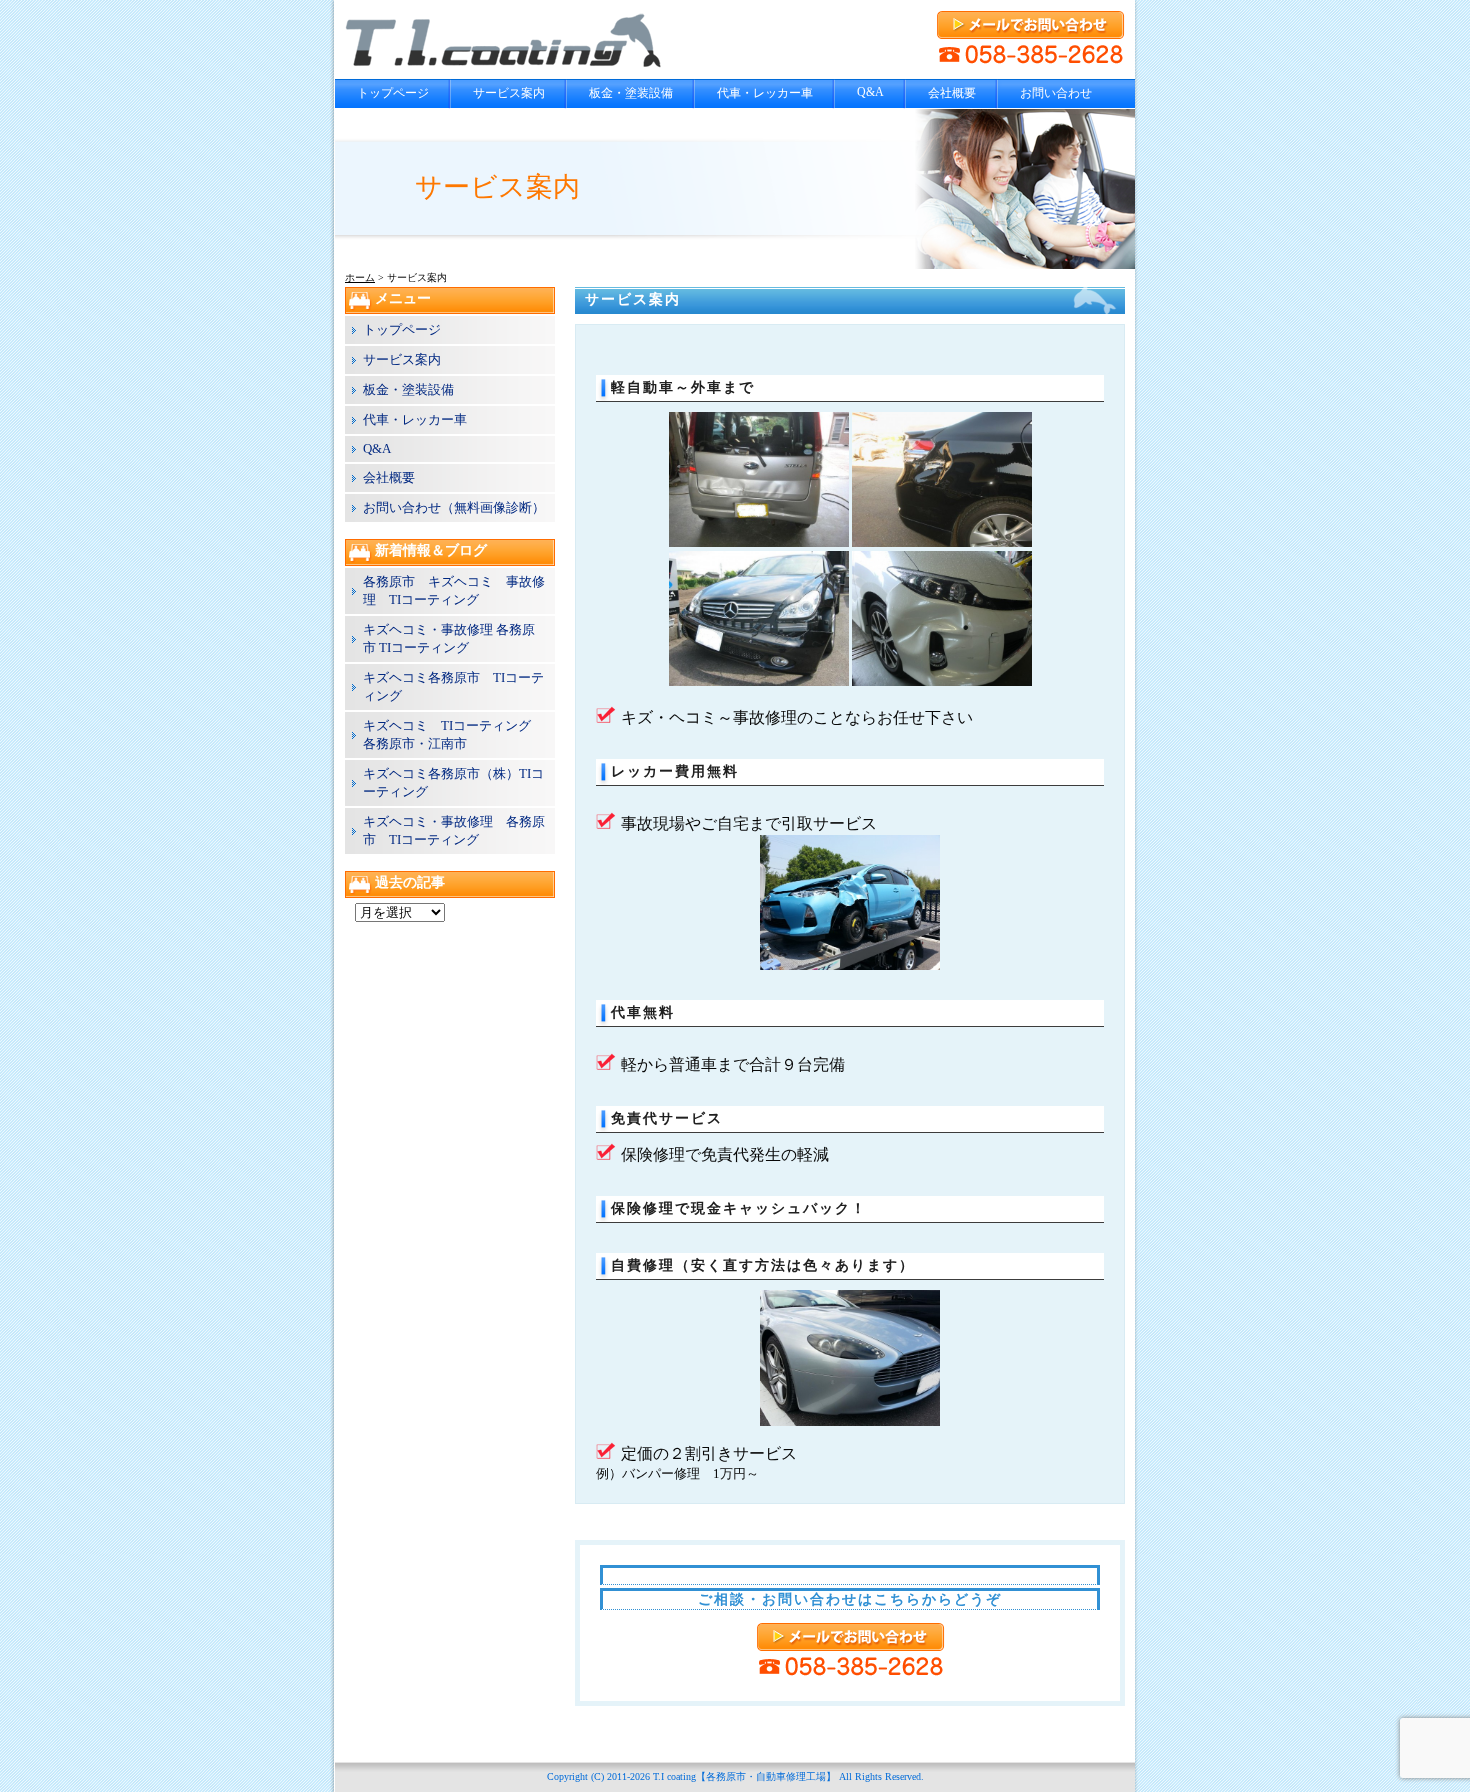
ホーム (360, 277)
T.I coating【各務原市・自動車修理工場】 (744, 1776)
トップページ (393, 93)
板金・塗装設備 (631, 93)
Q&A (870, 92)
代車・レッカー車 (765, 93)
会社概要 (952, 93)
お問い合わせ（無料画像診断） (454, 507)
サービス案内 (509, 93)
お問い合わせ (1056, 93)
